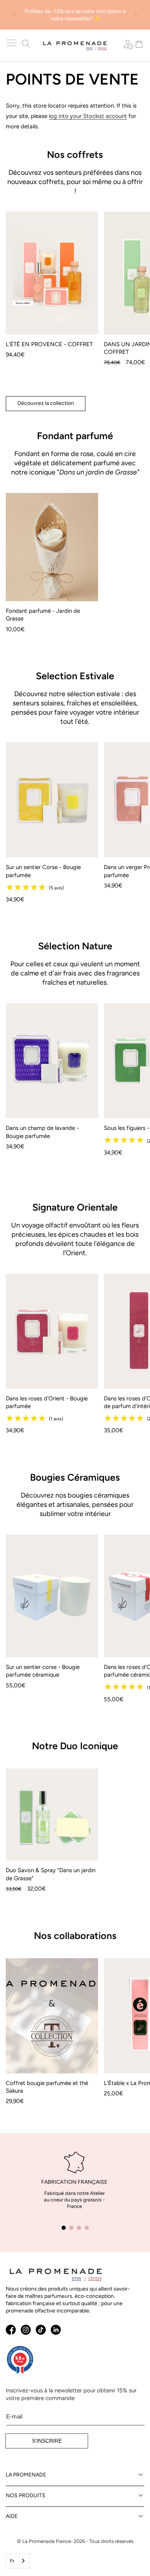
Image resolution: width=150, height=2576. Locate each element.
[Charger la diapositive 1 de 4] (63, 2228)
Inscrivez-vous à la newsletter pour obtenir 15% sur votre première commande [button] (71, 2394)
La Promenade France (47, 2541)
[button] (12, 43)
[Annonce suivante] (136, 15)
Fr (12, 2561)
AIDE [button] (12, 2516)
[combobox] (18, 2561)
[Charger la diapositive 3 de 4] (79, 2228)
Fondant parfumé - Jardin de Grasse (43, 615)
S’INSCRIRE (47, 2441)
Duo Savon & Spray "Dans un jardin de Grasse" (51, 1874)
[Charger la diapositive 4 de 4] (87, 2228)
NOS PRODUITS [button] (26, 2496)
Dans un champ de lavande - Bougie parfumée (42, 1132)
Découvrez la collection (46, 403)
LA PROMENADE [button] (26, 2475)
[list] (75, 298)
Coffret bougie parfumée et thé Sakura (47, 2087)
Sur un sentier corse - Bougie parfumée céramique (43, 1671)
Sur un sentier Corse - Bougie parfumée (43, 871)
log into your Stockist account (88, 116)
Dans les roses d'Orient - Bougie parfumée (47, 1402)
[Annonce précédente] (14, 15)
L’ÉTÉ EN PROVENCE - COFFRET (49, 344)
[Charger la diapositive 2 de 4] (71, 2228)
